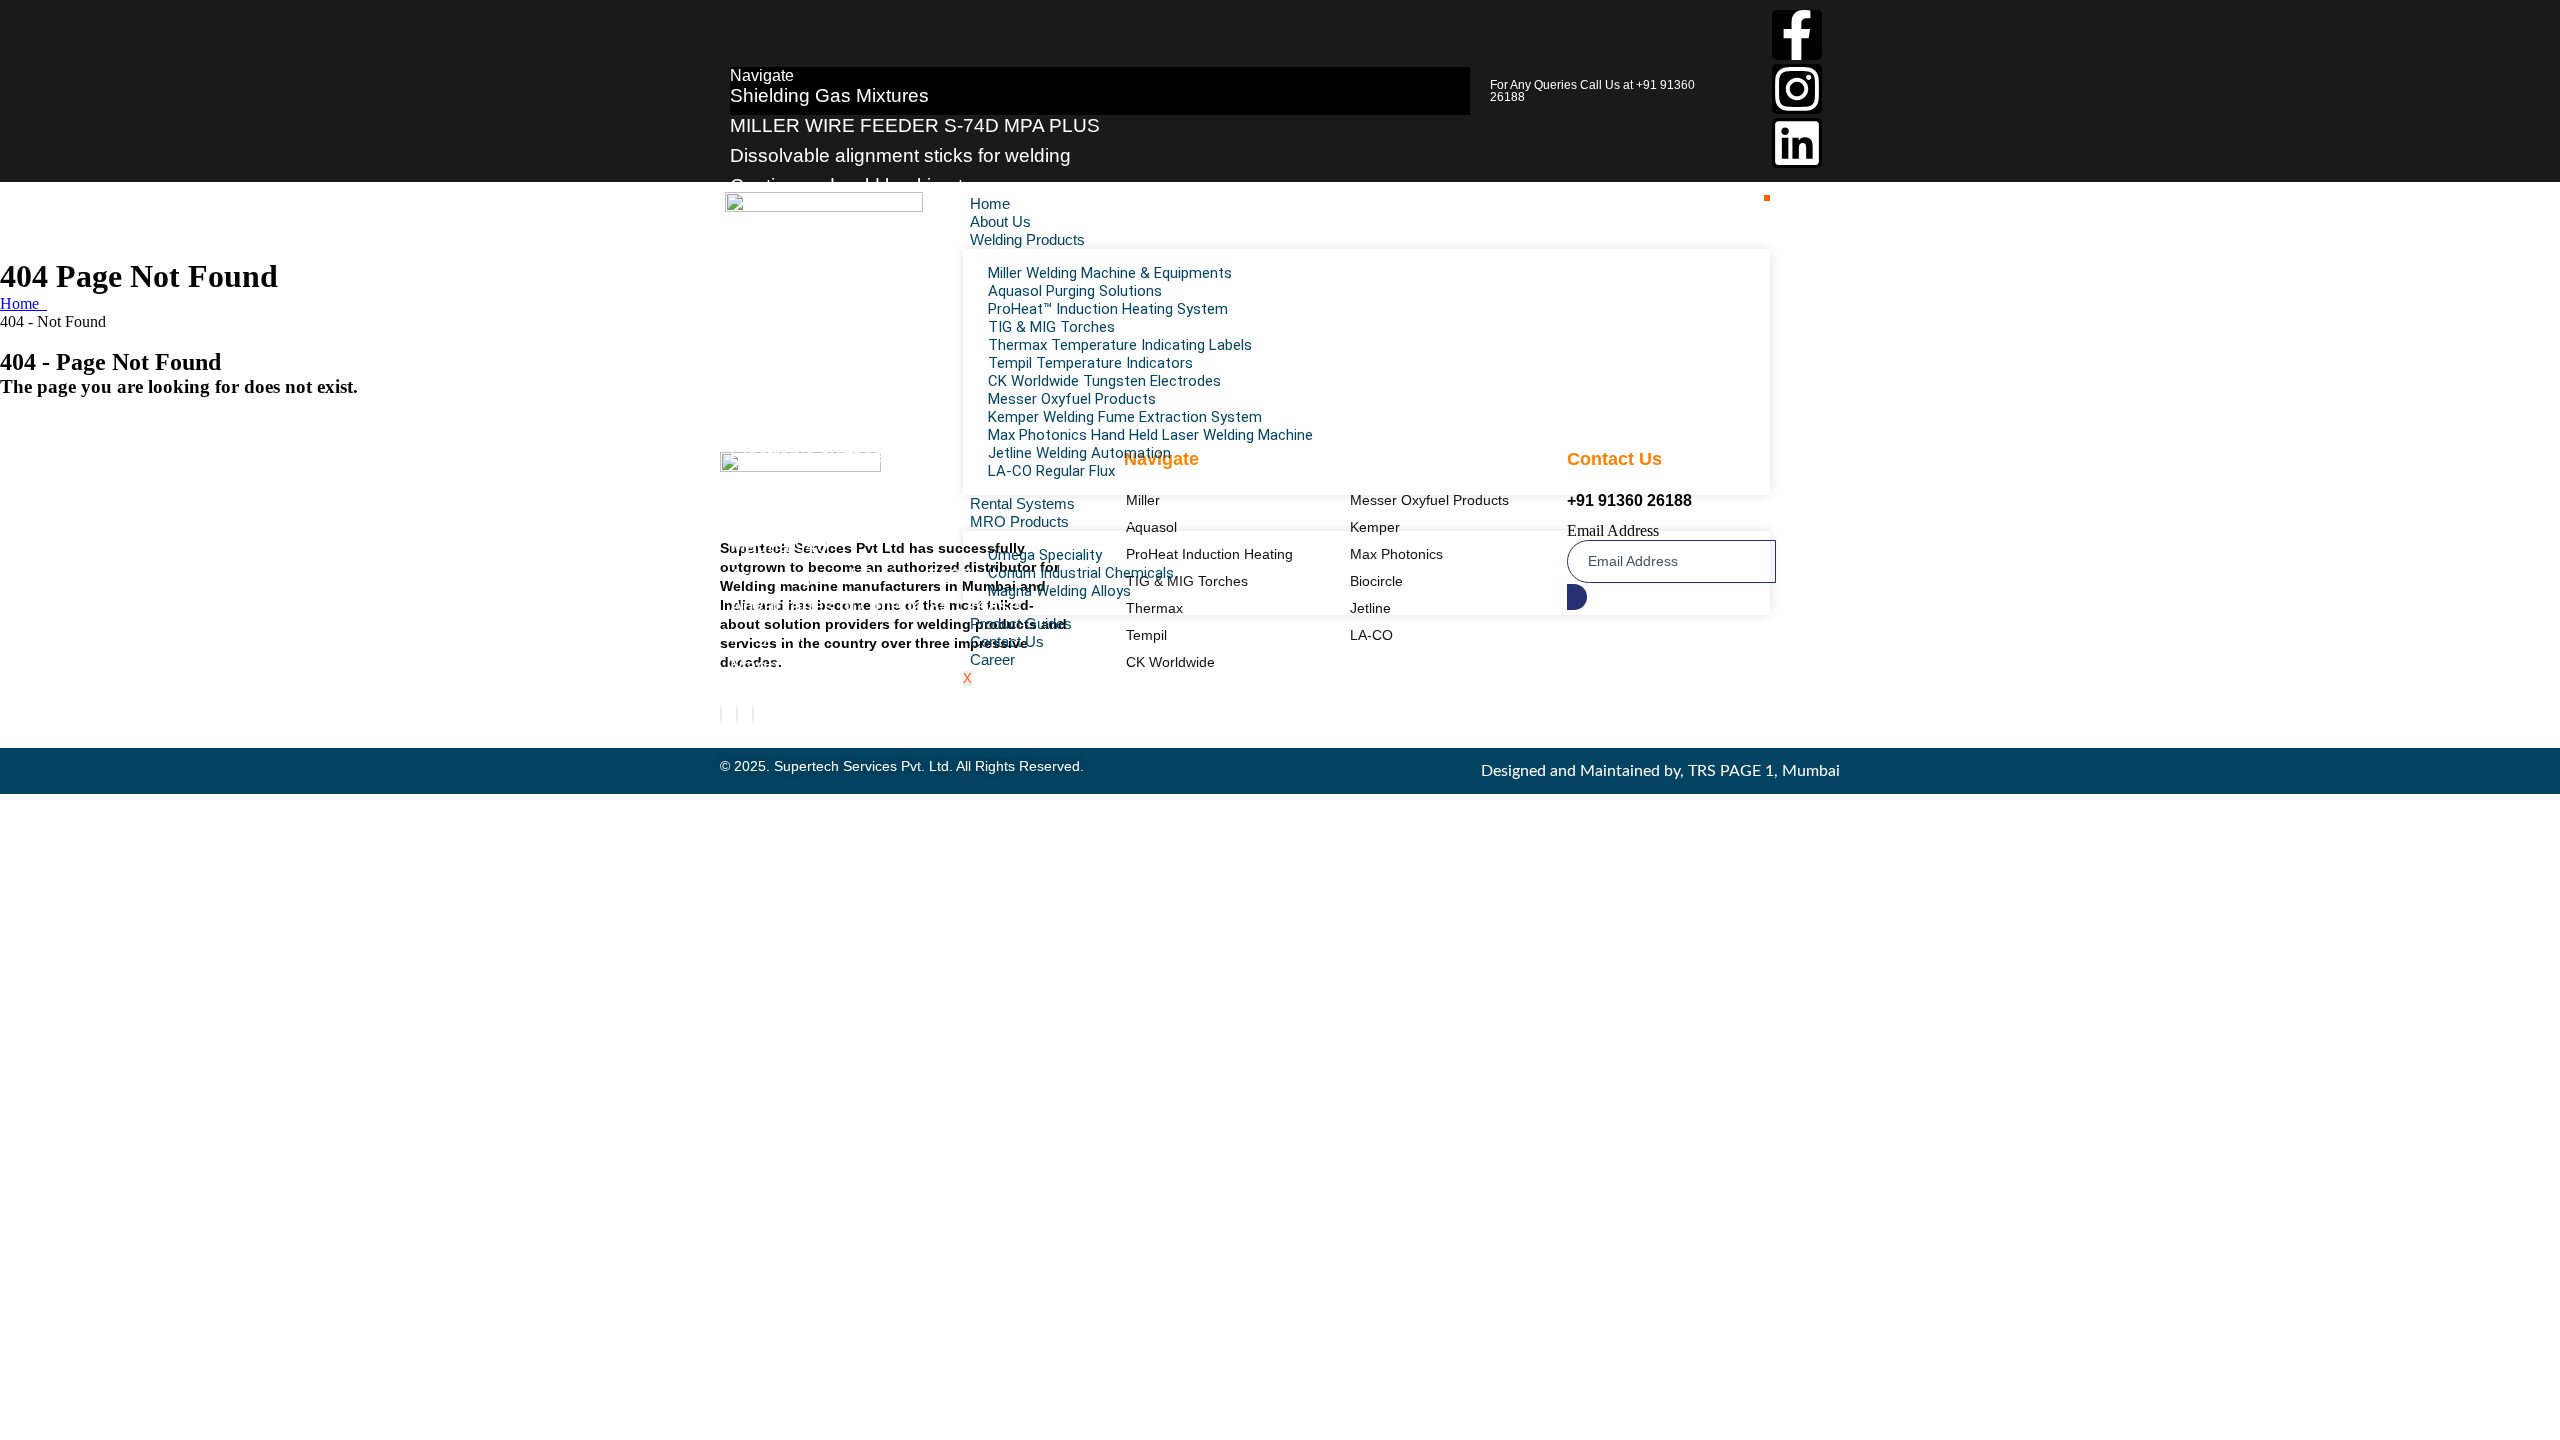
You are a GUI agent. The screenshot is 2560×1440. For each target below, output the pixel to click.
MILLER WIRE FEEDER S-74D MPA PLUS (915, 125)
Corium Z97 (780, 695)
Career (992, 659)
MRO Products (1019, 521)
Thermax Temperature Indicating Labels (1120, 345)
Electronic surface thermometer (864, 455)
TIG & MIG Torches (1051, 327)
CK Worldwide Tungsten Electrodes (1104, 381)
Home (990, 203)
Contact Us (1007, 641)
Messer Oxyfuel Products (1072, 399)
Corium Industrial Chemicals (1081, 573)
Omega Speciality (1045, 555)
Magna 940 (779, 545)
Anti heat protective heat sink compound (902, 365)
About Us (1000, 221)
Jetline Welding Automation (1079, 453)
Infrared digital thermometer (847, 395)
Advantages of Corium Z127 (851, 575)
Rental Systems (1022, 503)
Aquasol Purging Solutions (1075, 291)
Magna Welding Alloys (1059, 591)
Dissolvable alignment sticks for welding (900, 155)
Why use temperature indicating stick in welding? (939, 515)
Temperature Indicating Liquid (857, 485)
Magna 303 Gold (802, 665)
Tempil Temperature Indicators (1090, 363)
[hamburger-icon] (1767, 198)
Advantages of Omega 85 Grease (875, 605)
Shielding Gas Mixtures (829, 95)
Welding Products (1027, 239)
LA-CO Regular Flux (1051, 471)
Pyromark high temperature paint (870, 425)
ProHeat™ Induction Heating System (1108, 309)
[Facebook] (721, 714)
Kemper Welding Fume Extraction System (1125, 417)
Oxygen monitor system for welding (881, 305)
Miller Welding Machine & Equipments (1110, 273)
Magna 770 (779, 635)
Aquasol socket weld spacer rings (874, 275)
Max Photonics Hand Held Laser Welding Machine (1150, 435)
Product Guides (1021, 623)
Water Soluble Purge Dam (841, 335)
